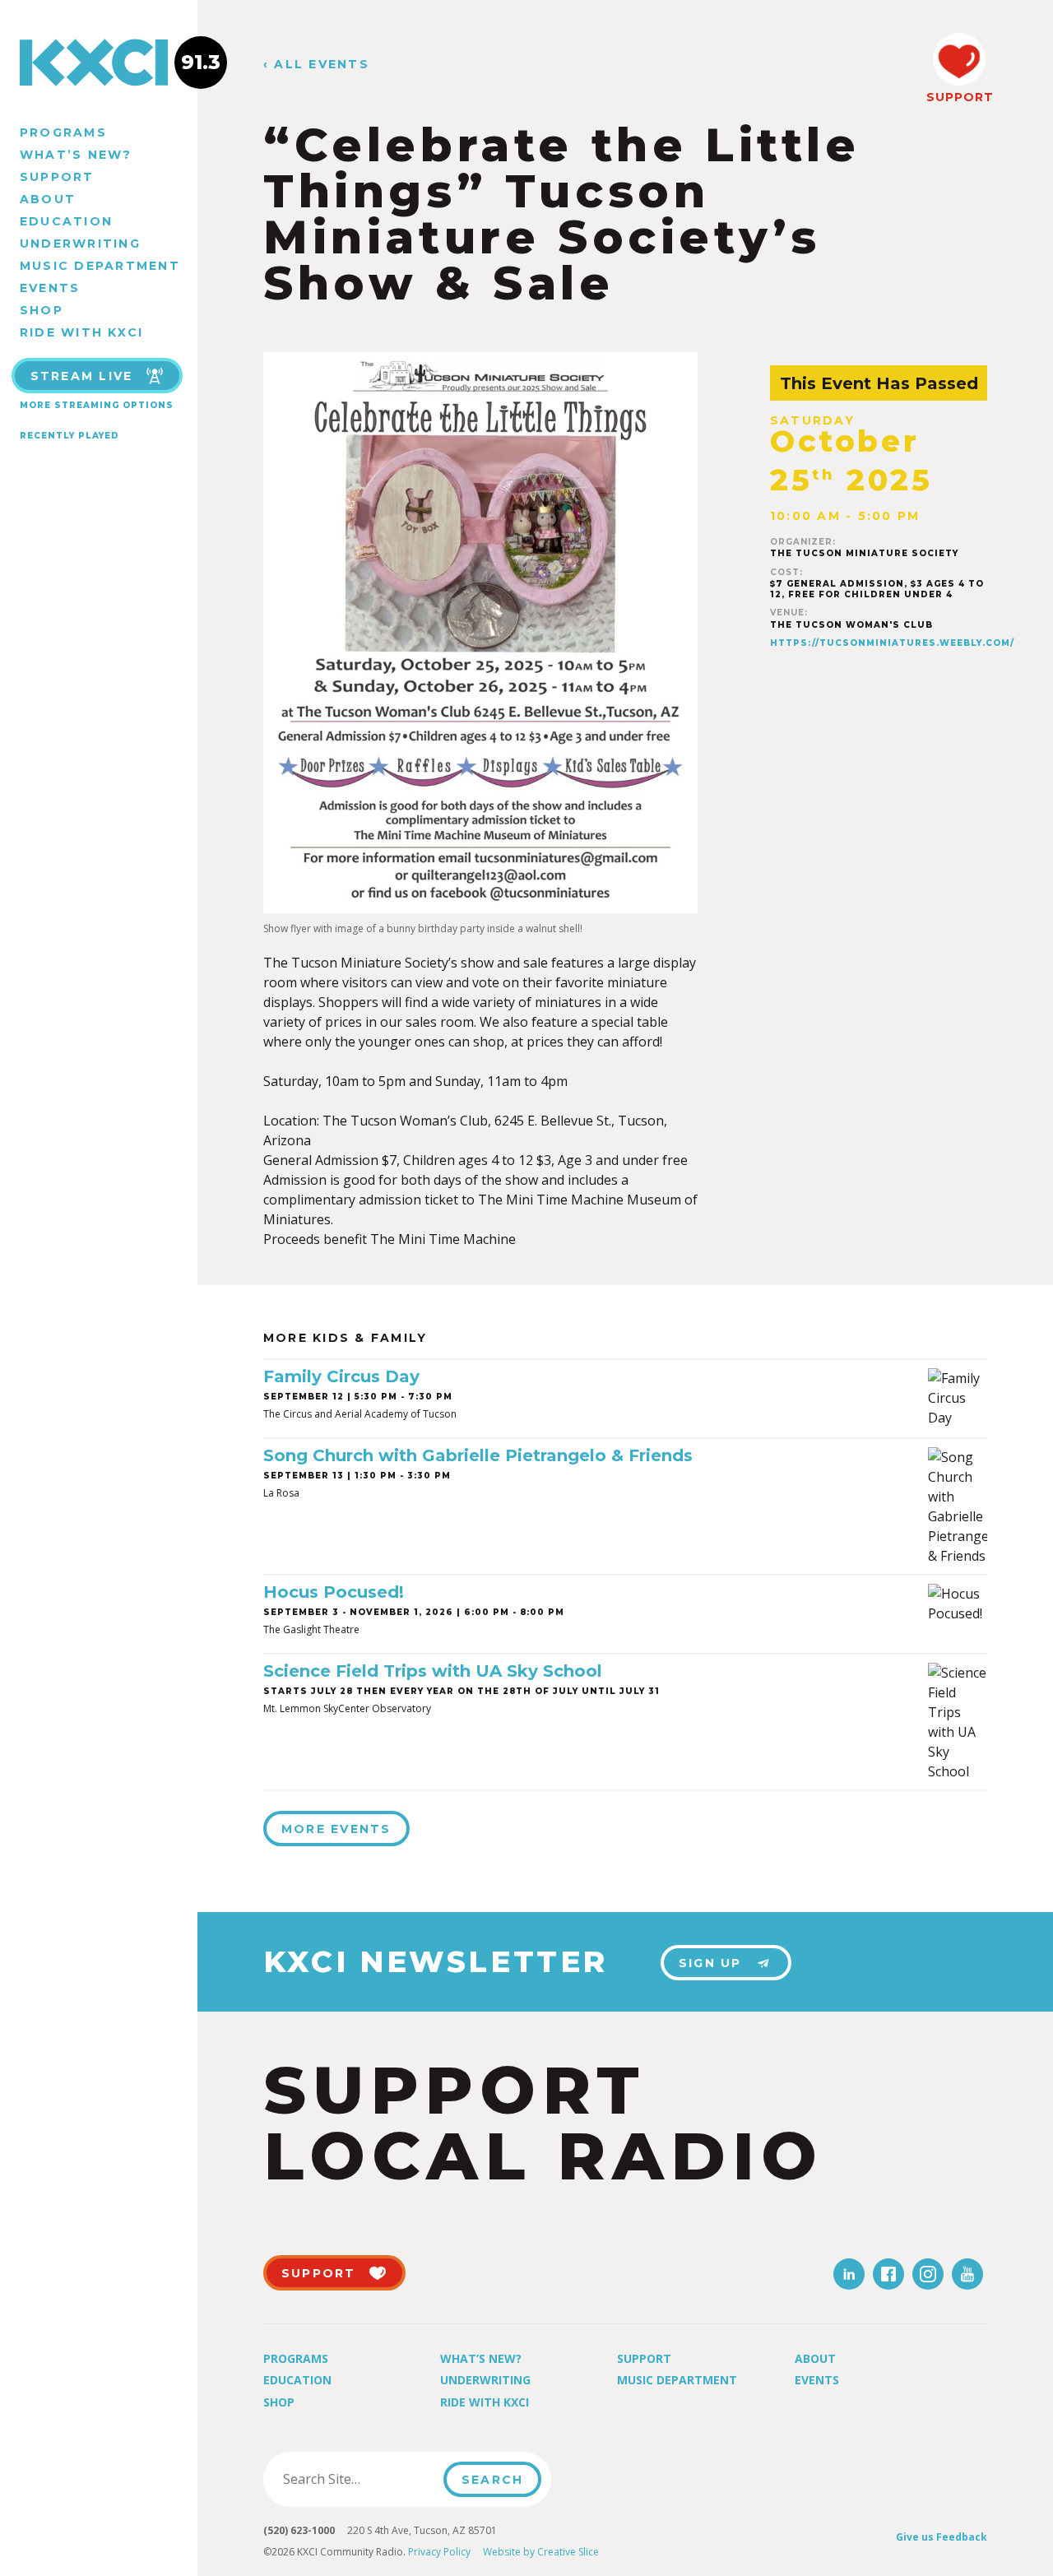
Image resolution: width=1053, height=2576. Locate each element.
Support (57, 177)
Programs (63, 132)
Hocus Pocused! (334, 1592)
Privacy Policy (439, 2552)
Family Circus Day (341, 1376)
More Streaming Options (97, 405)
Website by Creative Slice (541, 2552)
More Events (336, 1829)
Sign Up (710, 1963)
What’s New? (76, 155)
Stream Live (82, 376)
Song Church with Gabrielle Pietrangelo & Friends (478, 1455)
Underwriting (80, 244)
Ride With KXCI (81, 332)
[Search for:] (358, 2479)
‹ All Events (316, 65)
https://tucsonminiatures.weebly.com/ (892, 643)
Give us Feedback (942, 2537)
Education (66, 221)
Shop (42, 310)
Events (50, 288)
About (48, 199)
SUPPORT (959, 97)
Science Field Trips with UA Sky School (433, 1671)
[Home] (99, 63)
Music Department (100, 266)
